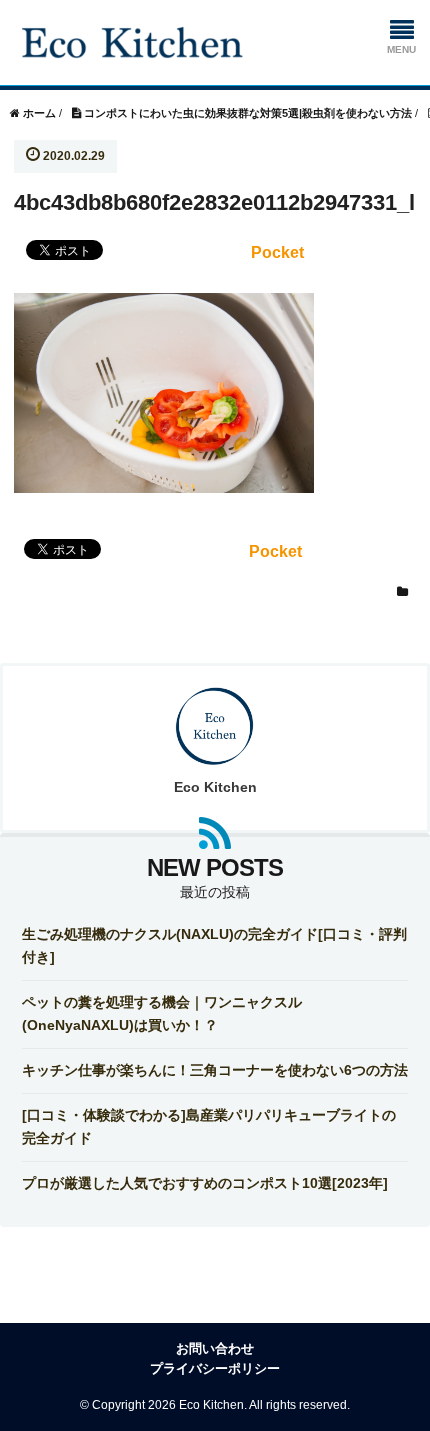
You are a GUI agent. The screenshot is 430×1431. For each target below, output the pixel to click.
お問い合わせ (215, 1348)
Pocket (277, 252)
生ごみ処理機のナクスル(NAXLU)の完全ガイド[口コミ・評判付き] (214, 945)
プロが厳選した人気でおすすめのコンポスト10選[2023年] (205, 1183)
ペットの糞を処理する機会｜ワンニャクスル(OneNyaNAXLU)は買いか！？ (162, 1013)
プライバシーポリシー (215, 1368)
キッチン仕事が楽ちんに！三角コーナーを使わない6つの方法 (215, 1070)
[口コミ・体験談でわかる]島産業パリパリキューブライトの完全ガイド (209, 1126)
